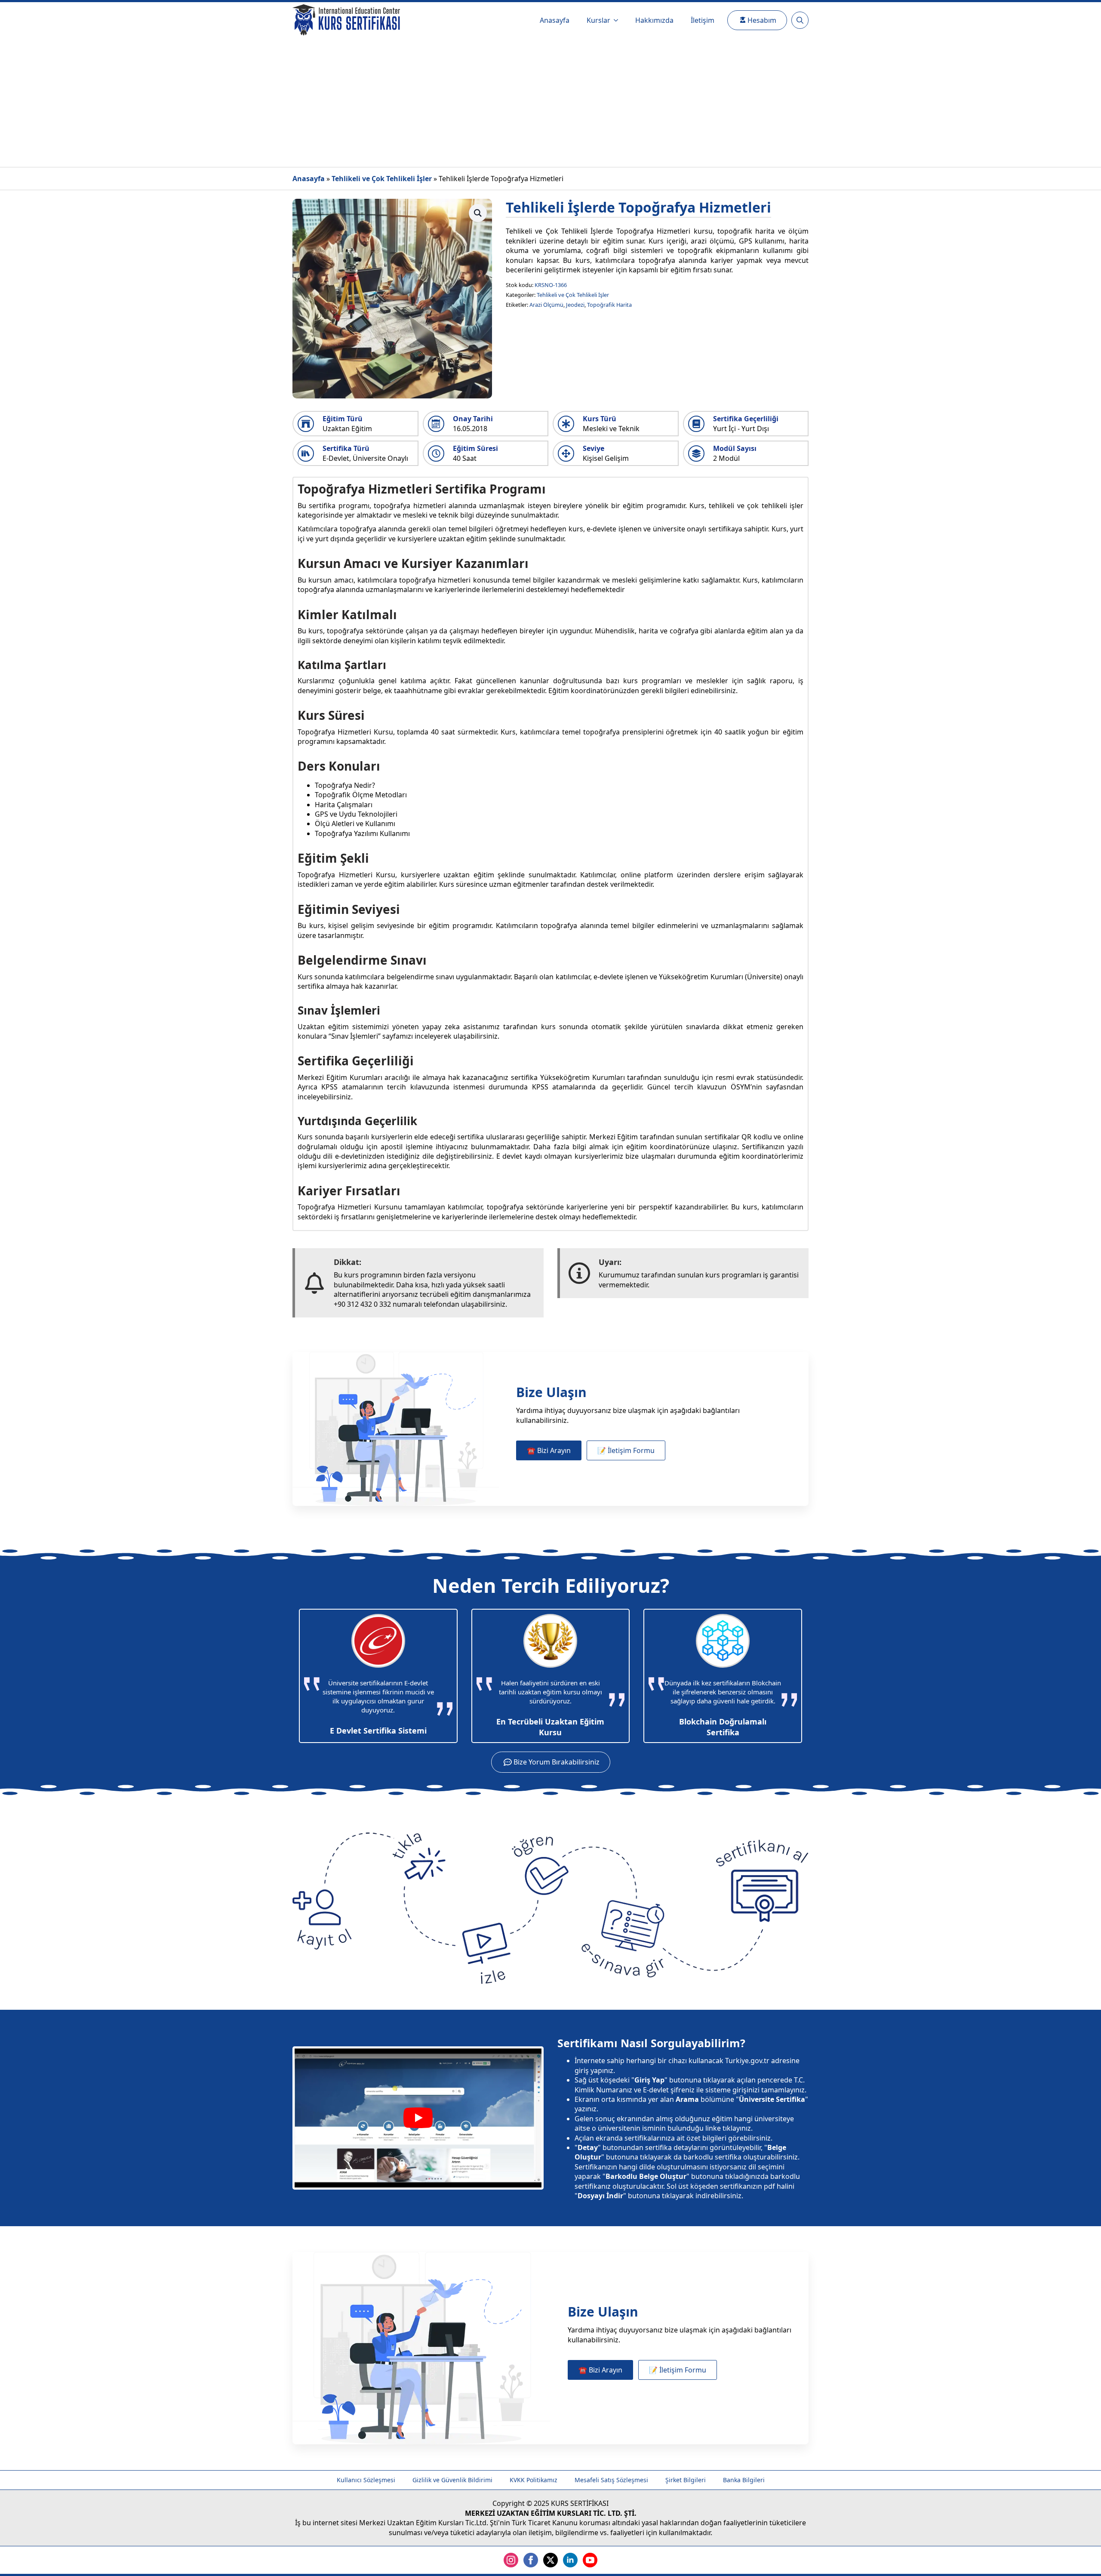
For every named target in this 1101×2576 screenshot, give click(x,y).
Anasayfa (555, 20)
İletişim (703, 20)
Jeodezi (575, 305)
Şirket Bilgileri (686, 2480)
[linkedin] (570, 2560)
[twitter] (550, 2560)
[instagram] (511, 2560)
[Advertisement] (550, 102)
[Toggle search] (800, 20)
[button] (478, 213)
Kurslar (598, 20)
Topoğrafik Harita (609, 305)
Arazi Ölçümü (546, 305)
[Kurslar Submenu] (618, 20)
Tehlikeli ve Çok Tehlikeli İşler (382, 179)
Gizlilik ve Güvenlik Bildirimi (452, 2480)
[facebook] (531, 2560)
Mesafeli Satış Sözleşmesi (611, 2480)
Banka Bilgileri (744, 2480)
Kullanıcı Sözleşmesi (366, 2480)
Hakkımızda (654, 20)
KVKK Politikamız (534, 2480)
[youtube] (590, 2560)
